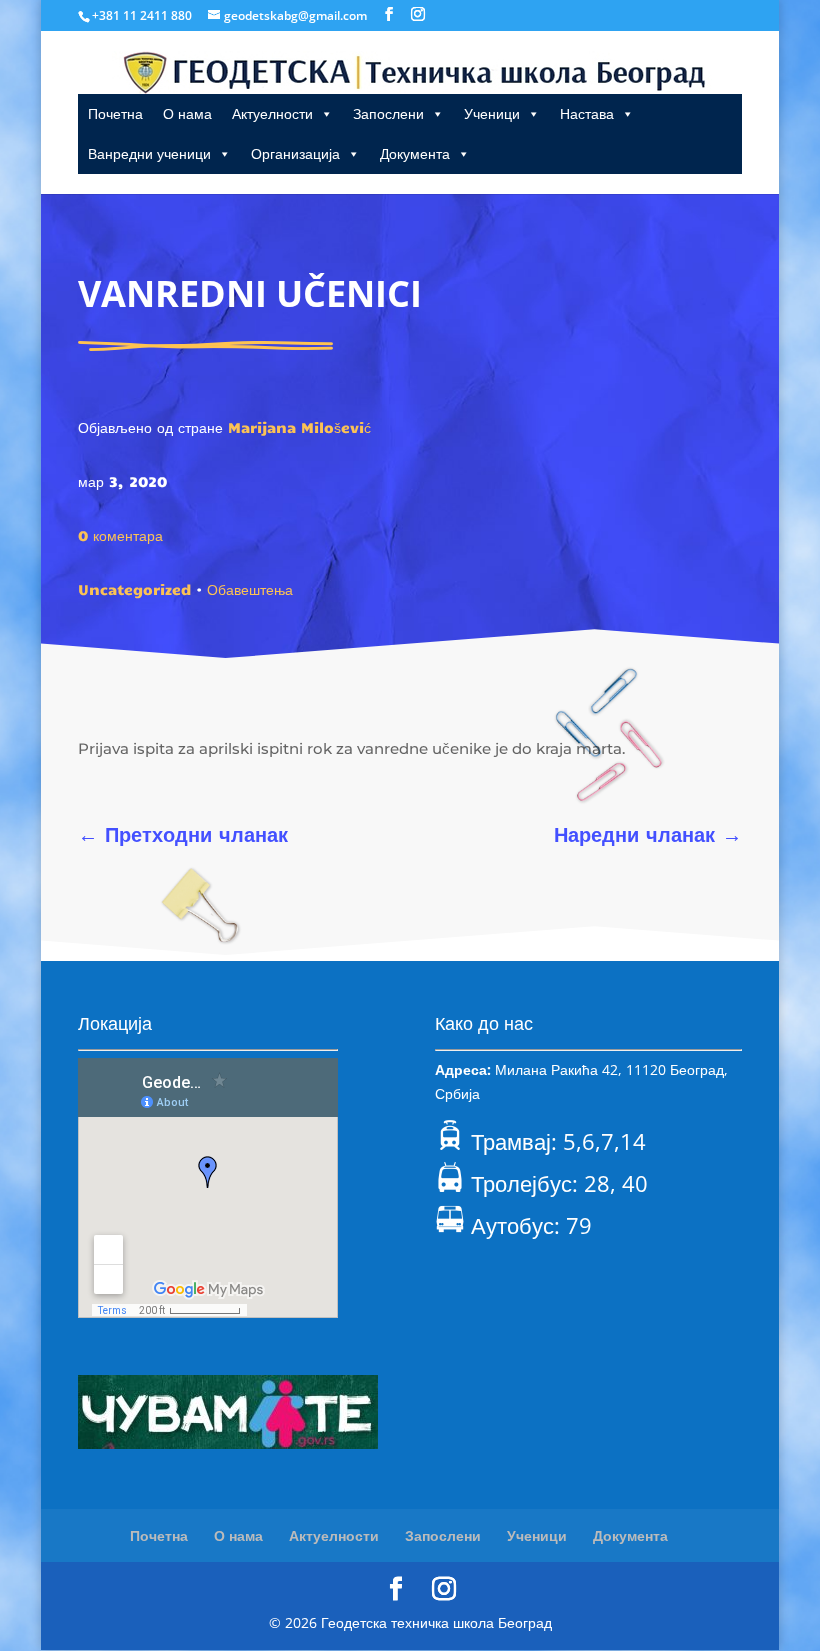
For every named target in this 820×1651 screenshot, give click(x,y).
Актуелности (272, 113)
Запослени (388, 113)
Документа (415, 153)
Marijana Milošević (299, 427)
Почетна (115, 113)
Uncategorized (134, 589)
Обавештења (250, 589)
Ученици (492, 113)
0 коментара (120, 535)
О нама (187, 113)
